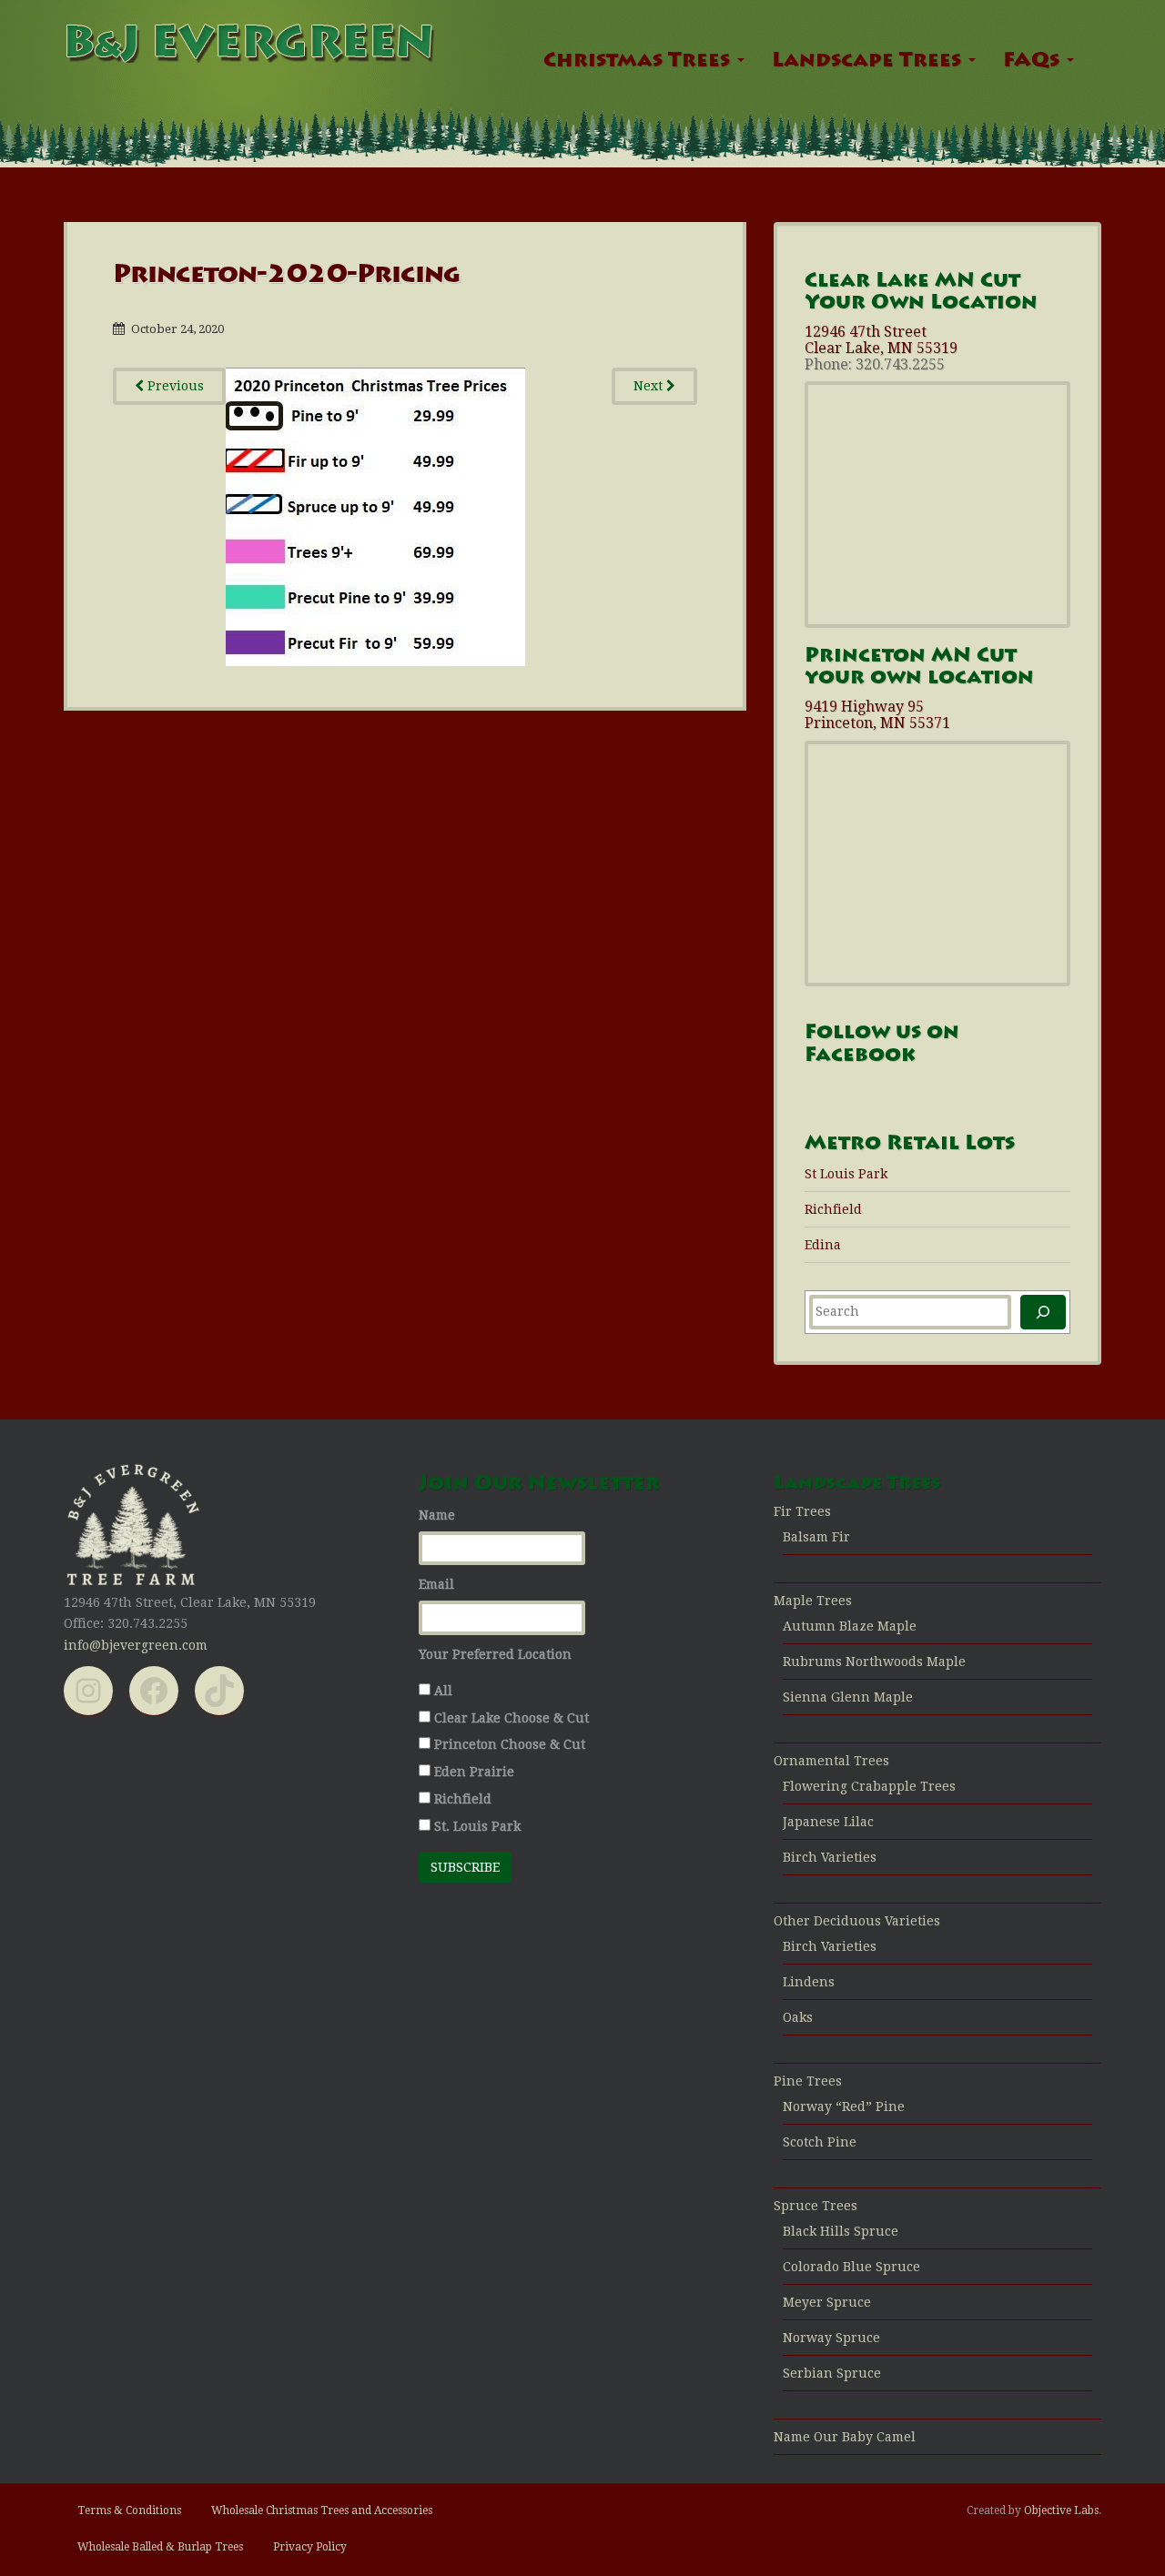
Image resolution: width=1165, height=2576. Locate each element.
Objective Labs (1061, 2510)
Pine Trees (808, 2081)
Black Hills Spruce (841, 2231)
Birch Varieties (830, 1857)
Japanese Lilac (828, 1822)
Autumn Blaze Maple (850, 1626)
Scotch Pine (820, 2142)
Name (437, 1515)
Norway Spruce (831, 2338)
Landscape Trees (869, 62)
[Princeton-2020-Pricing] (375, 515)
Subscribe (465, 1867)
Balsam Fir (816, 1537)
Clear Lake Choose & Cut (512, 1718)
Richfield (833, 1209)
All (443, 1691)
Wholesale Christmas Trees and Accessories (322, 2510)
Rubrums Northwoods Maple (874, 1662)
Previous (174, 386)
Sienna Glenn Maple (848, 1697)
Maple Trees (813, 1601)
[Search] (1043, 1312)
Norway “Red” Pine (844, 2106)
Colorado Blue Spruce (851, 2267)
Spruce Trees (815, 2206)
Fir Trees (802, 1511)
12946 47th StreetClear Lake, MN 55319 (881, 340)
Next (650, 386)
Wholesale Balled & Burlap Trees (160, 2547)
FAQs (1034, 62)
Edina (823, 1245)
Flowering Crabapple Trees (869, 1786)
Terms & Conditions (129, 2510)
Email (436, 1584)
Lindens (809, 1982)
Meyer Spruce (827, 2302)
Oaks (798, 2017)
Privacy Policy (310, 2547)
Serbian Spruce (832, 2373)
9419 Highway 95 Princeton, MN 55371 (877, 715)
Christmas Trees (639, 62)
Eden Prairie (474, 1772)
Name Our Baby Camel (845, 2437)
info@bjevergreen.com (136, 1645)
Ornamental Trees (831, 1761)
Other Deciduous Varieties (857, 1921)
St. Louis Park (477, 1826)
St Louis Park (846, 1174)
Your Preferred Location (495, 1654)
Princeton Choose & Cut (510, 1744)
